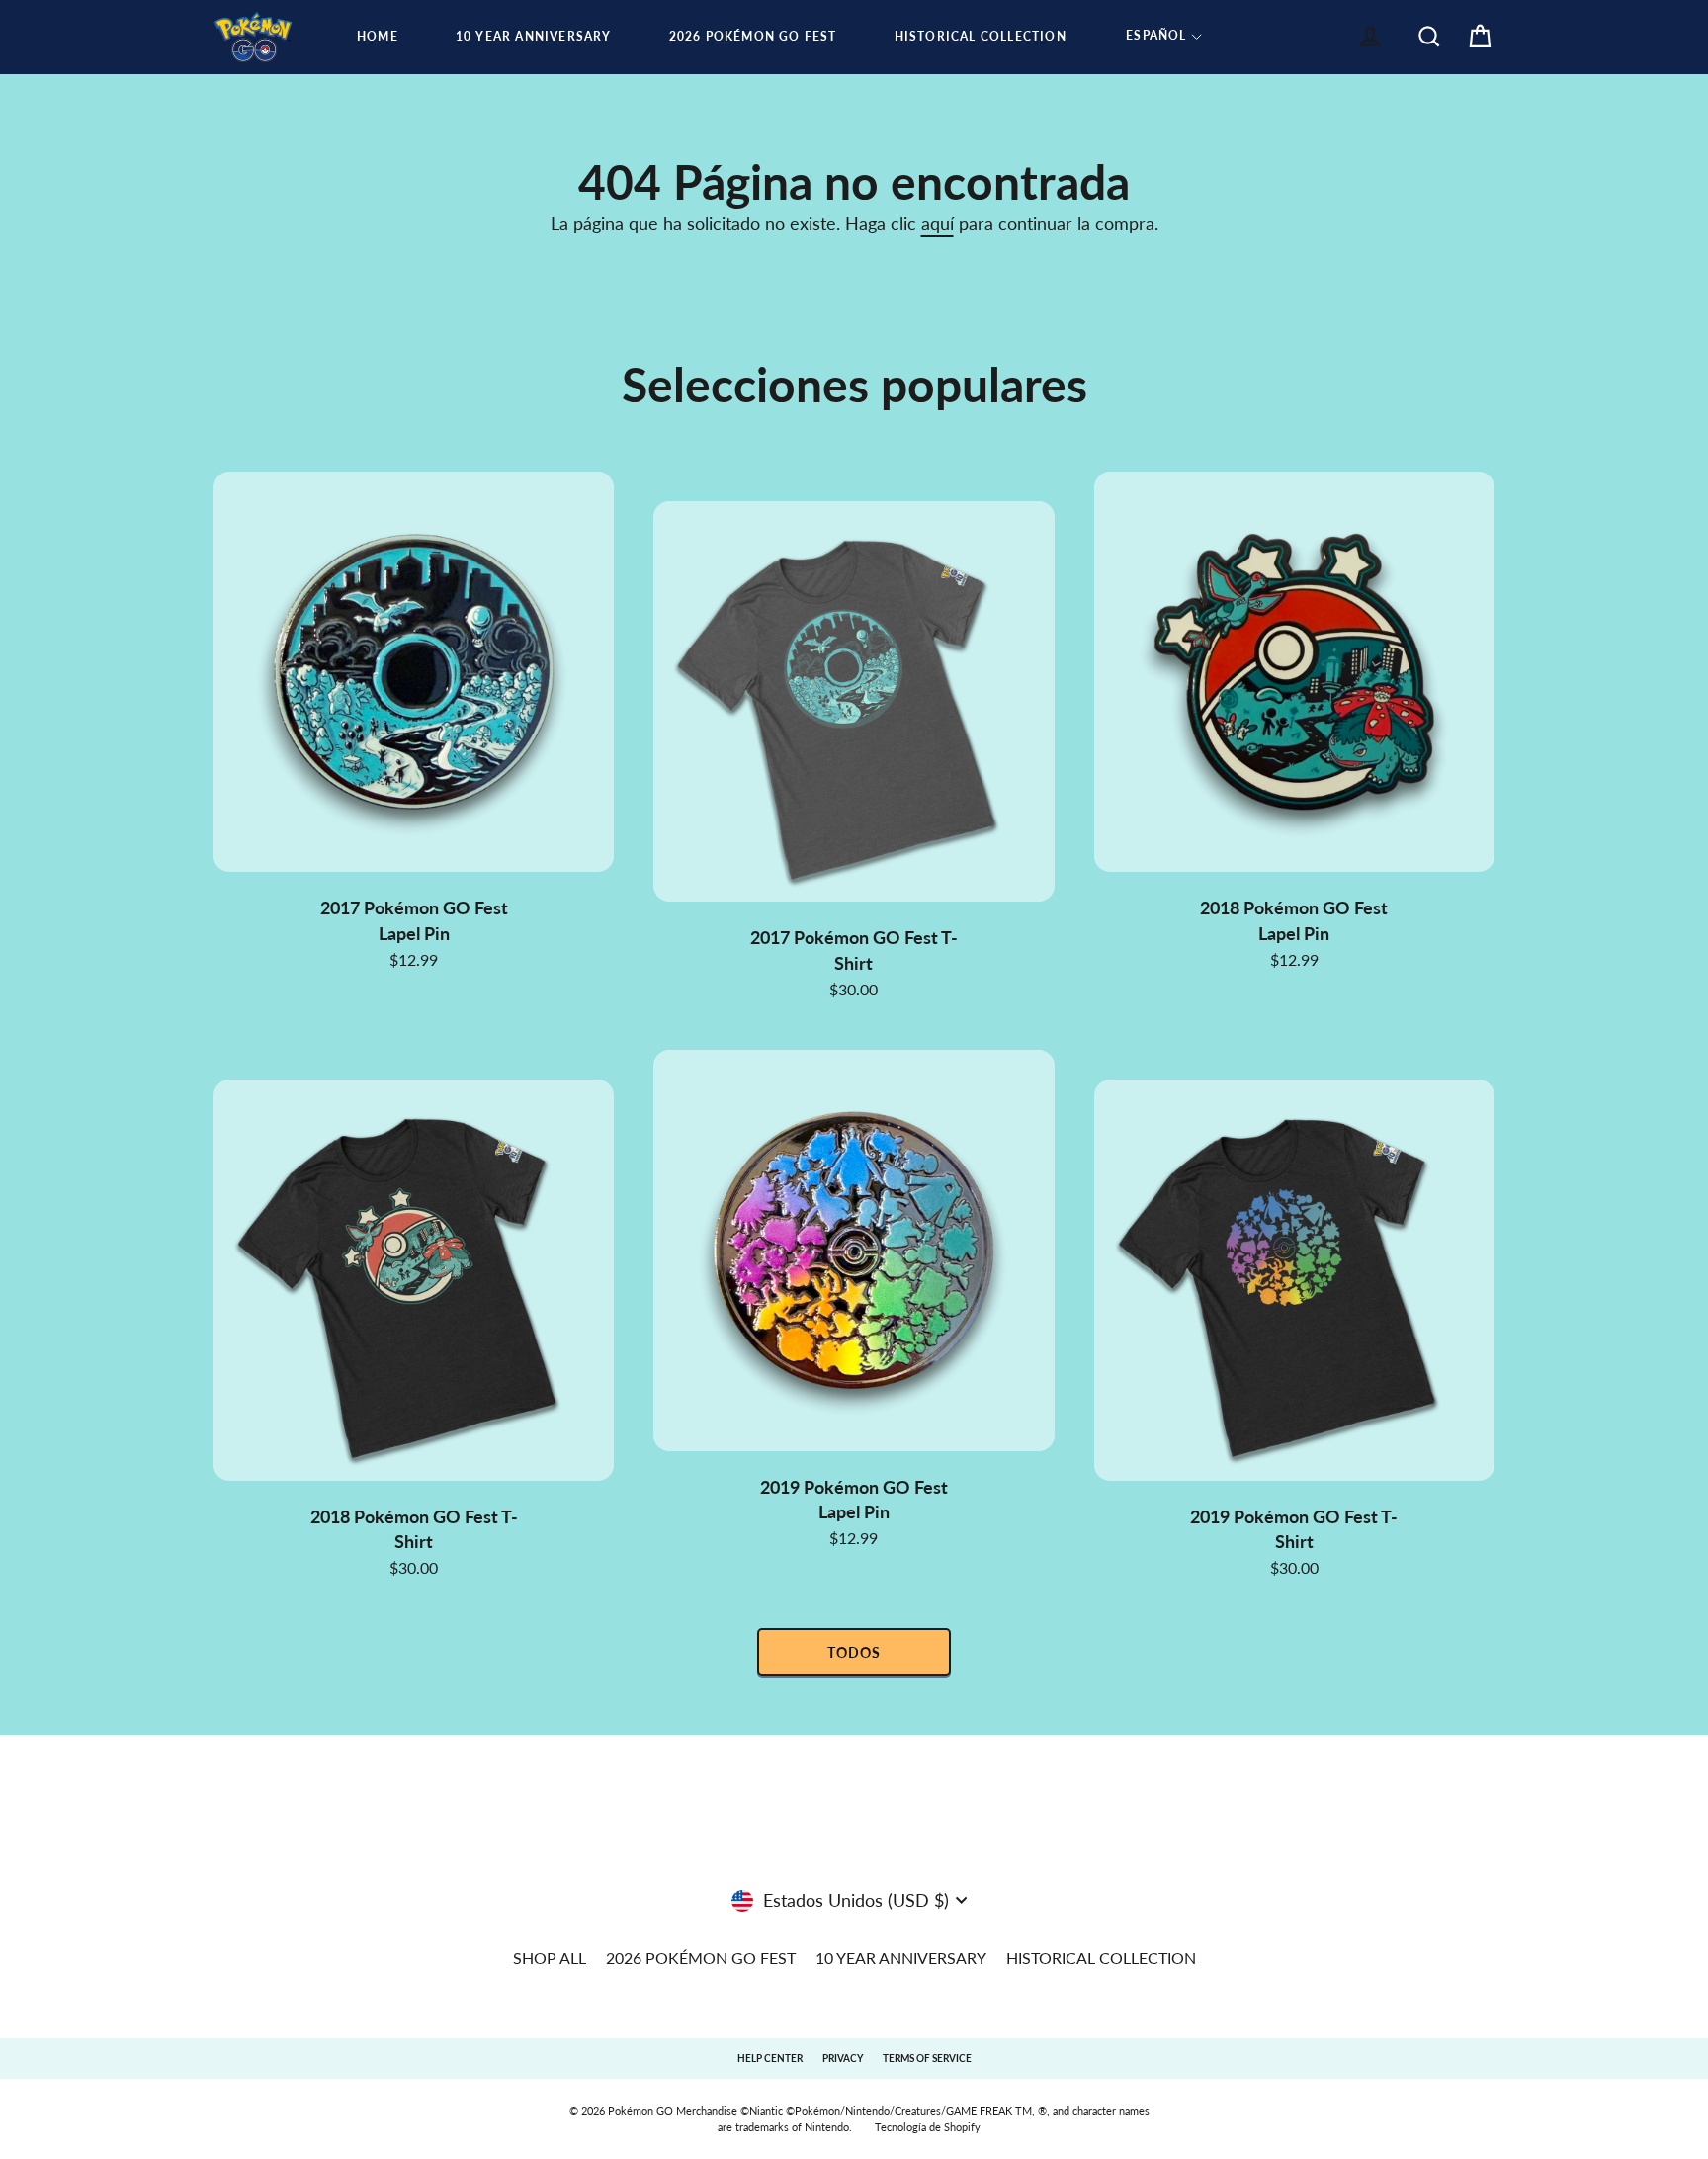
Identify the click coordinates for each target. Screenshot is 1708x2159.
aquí (938, 223)
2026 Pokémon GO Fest (753, 36)
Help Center (770, 2058)
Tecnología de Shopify (928, 2127)
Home (378, 36)
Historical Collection (981, 36)
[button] (1164, 37)
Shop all (550, 1958)
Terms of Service (927, 2058)
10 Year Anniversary (534, 36)
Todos (854, 1652)
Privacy (843, 2058)
